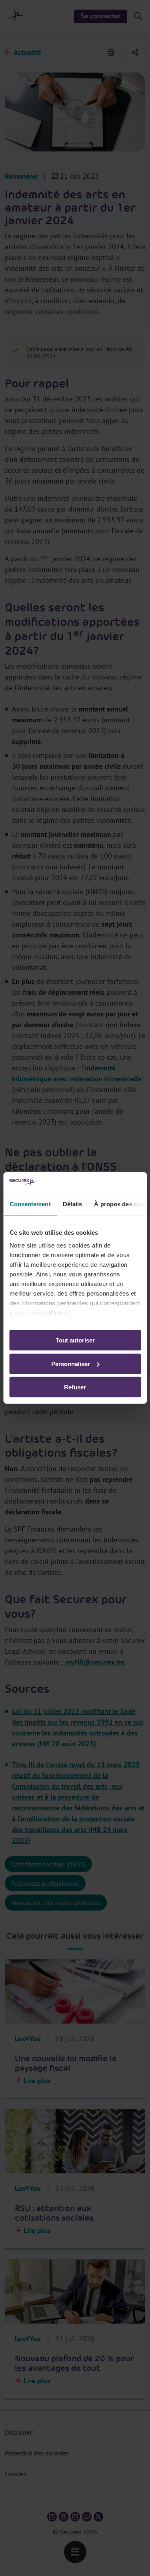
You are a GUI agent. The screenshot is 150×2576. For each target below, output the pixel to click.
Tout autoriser (75, 1340)
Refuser (75, 1387)
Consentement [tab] (30, 1204)
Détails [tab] (72, 1204)
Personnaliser (71, 1364)
